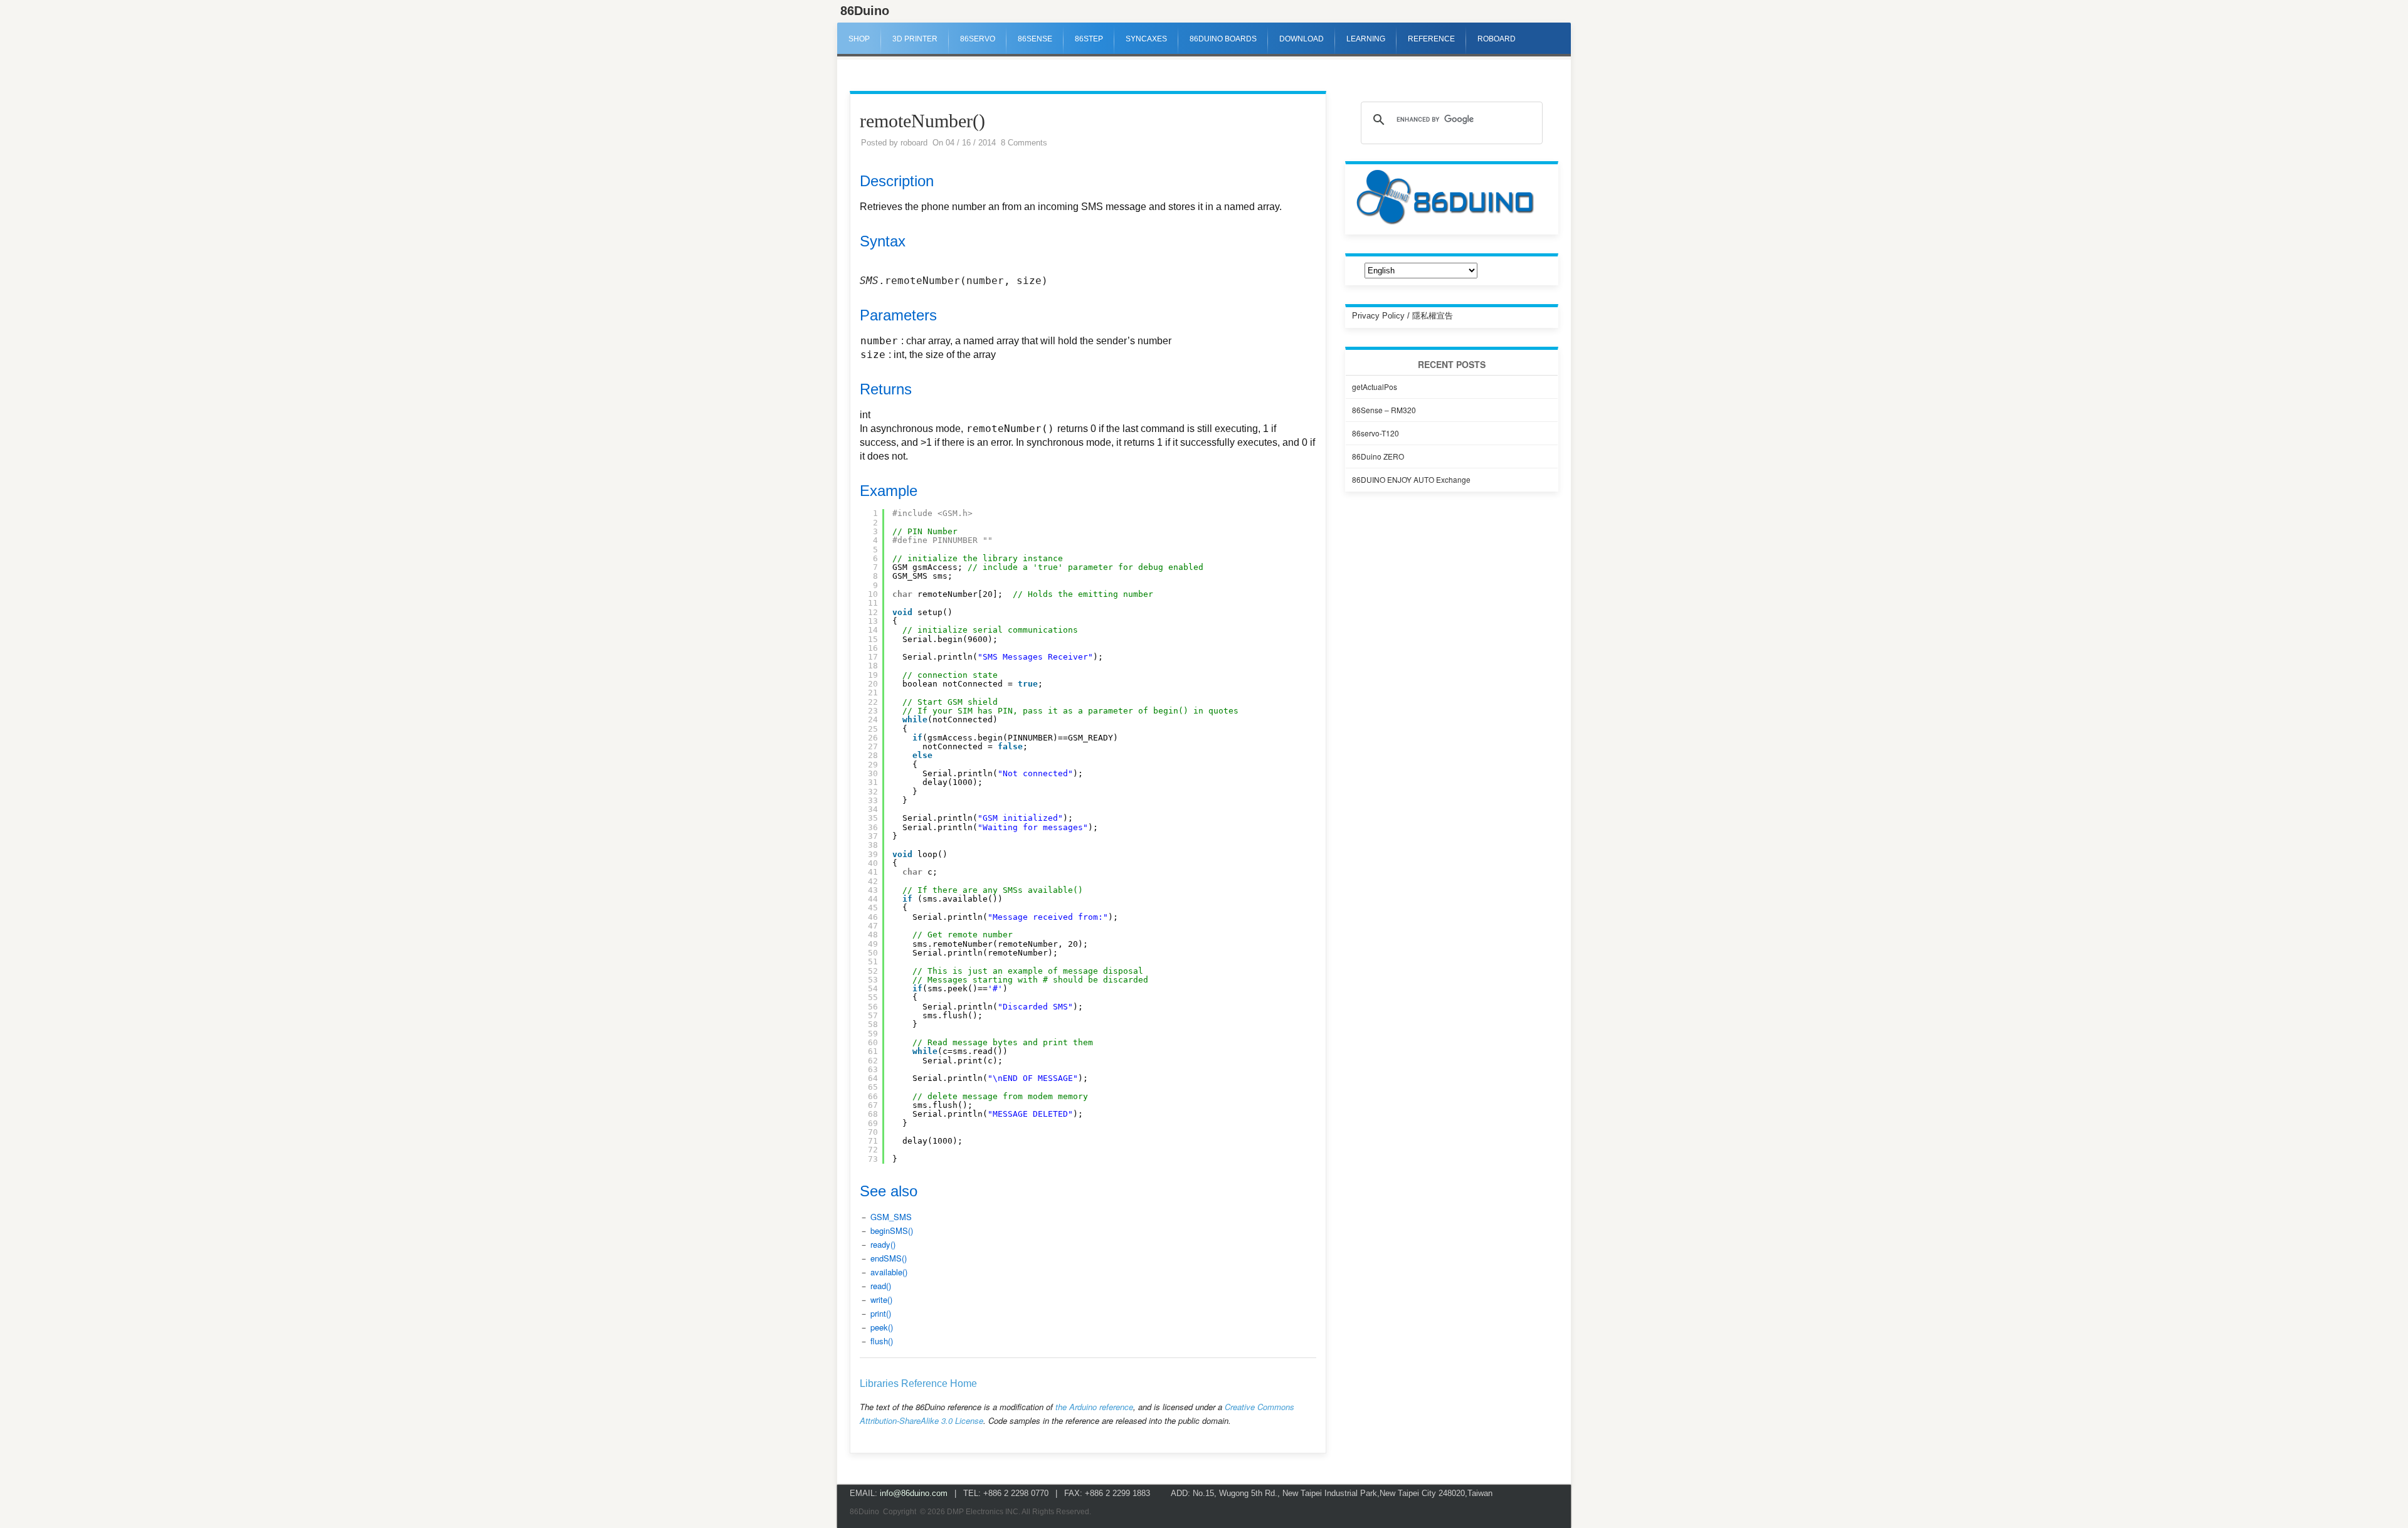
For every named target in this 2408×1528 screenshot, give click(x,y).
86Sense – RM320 (1384, 410)
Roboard (1497, 39)
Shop (859, 39)
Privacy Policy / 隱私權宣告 (1402, 316)
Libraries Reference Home (918, 1383)
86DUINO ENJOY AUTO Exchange (1411, 479)
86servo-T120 (1376, 433)
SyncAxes (1146, 39)
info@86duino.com (914, 1493)
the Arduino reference (1094, 1407)
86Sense (1035, 39)
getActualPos (1375, 387)
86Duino (865, 11)
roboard (914, 143)
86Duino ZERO (1378, 456)
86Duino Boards (1223, 39)
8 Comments (1024, 143)
